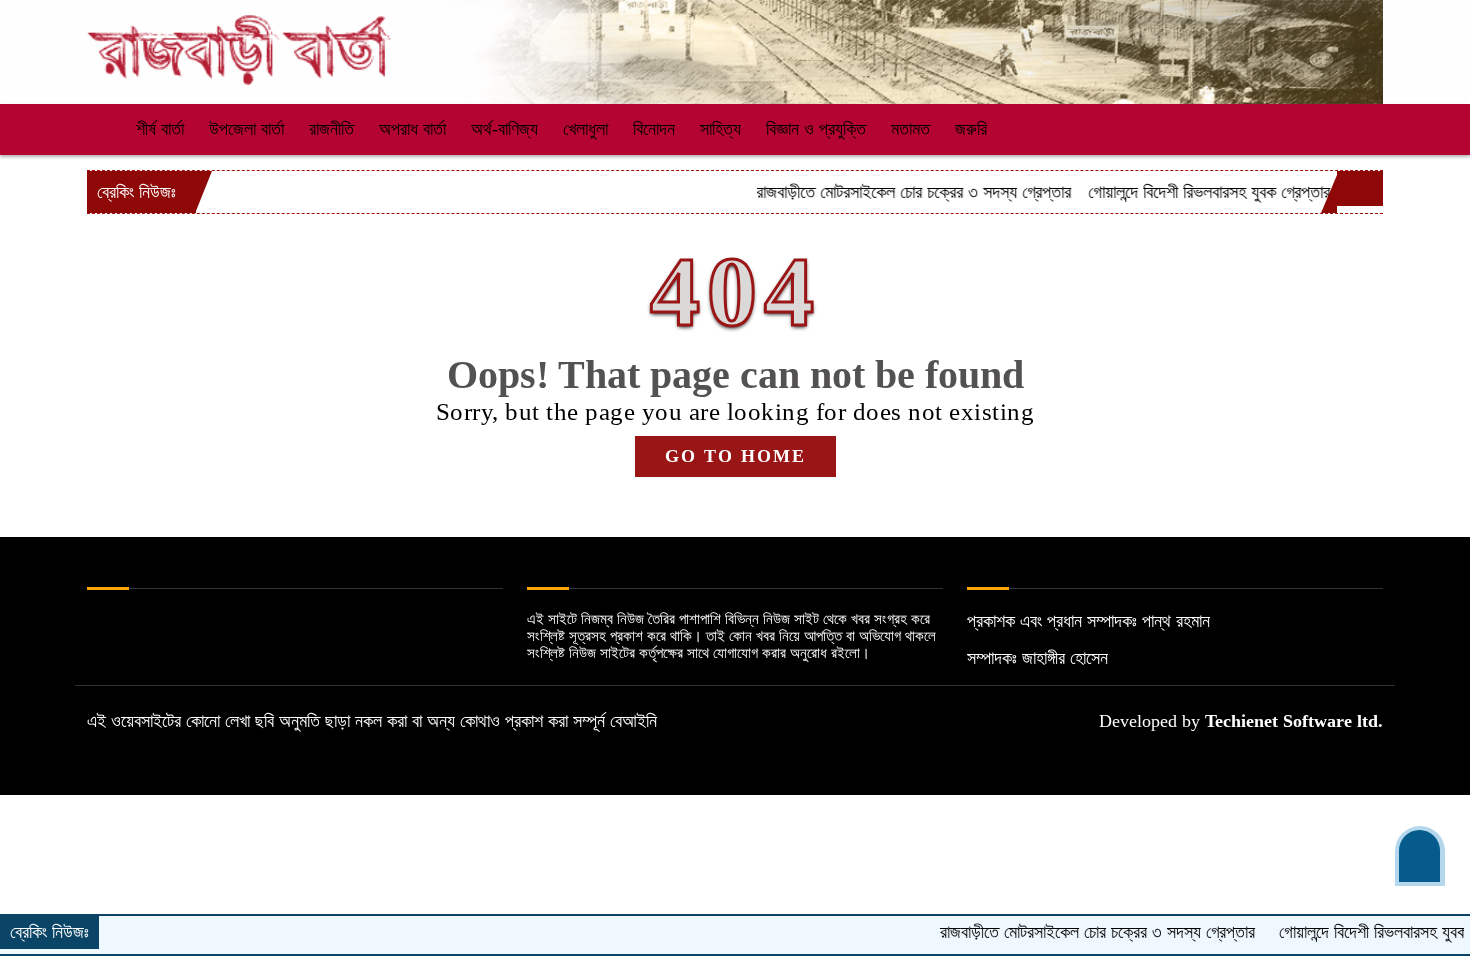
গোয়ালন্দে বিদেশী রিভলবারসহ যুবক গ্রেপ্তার (1181, 192)
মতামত (910, 129)
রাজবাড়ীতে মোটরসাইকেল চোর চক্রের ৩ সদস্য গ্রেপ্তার (885, 192)
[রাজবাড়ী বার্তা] (240, 41)
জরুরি (971, 129)
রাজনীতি (331, 129)
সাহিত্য (720, 129)
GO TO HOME (735, 456)
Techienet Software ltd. (1294, 721)
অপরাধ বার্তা (412, 129)
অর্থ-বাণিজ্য (504, 129)
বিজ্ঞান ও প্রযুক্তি (816, 129)
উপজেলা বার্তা (246, 129)
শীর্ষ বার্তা (160, 129)
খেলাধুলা (585, 129)
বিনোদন (654, 129)
